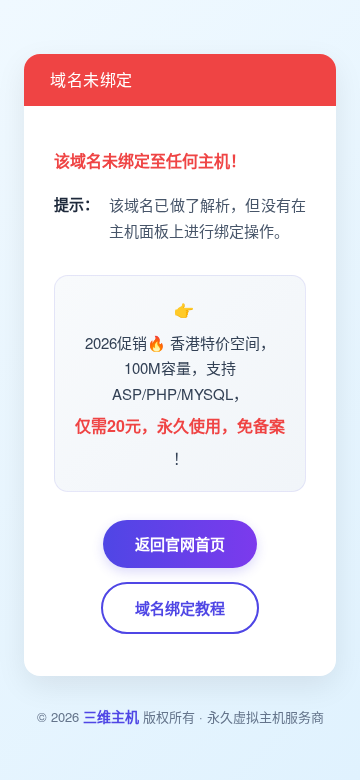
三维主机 (111, 716)
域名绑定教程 (180, 608)
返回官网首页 (180, 544)
